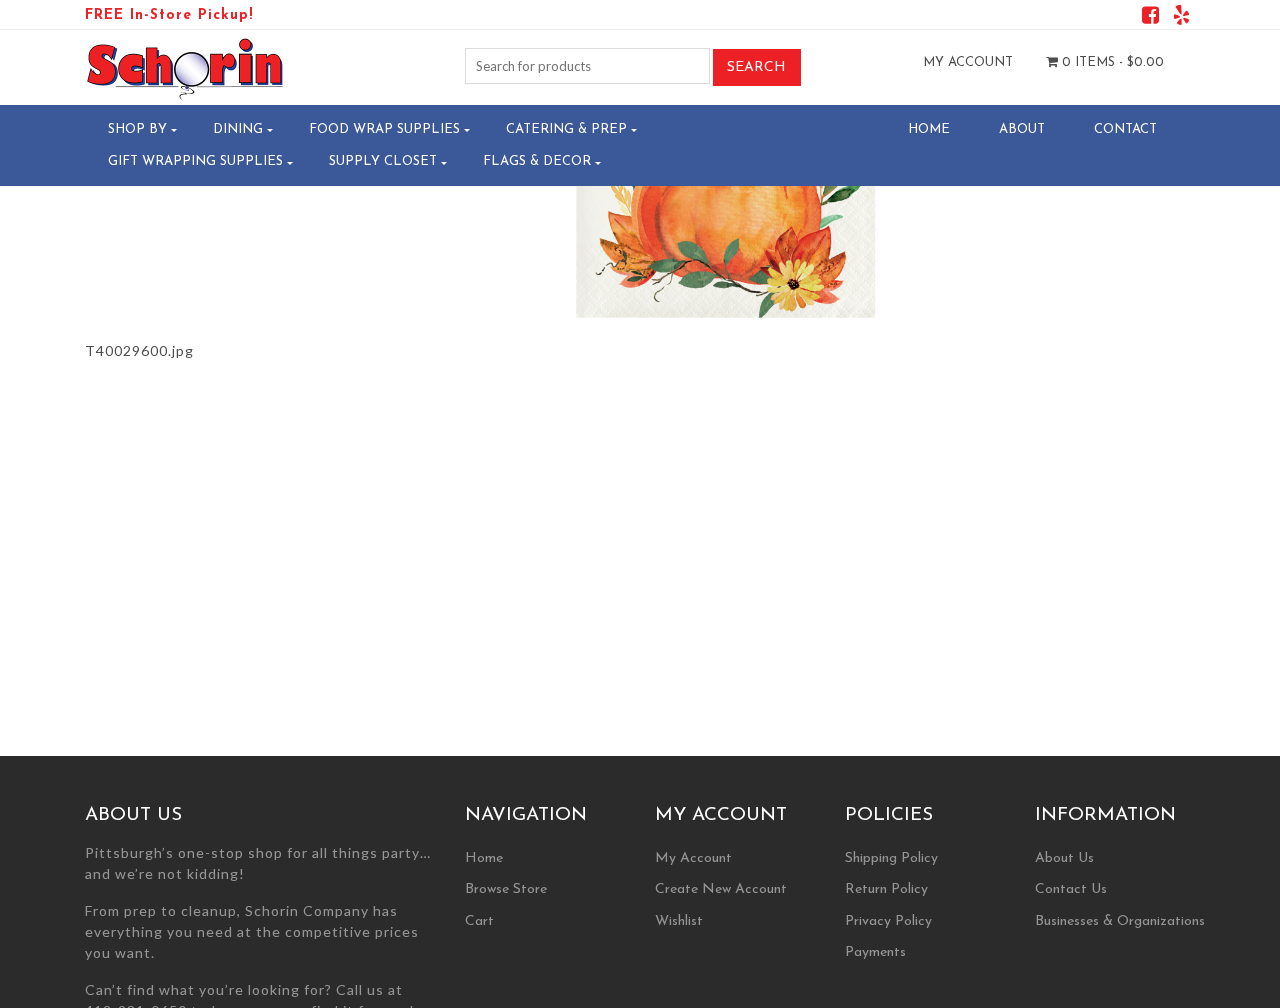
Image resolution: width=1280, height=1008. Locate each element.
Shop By (137, 129)
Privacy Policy (888, 921)
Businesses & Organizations (1120, 921)
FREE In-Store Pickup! (169, 15)
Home (929, 129)
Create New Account (721, 889)
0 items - (1111, 62)
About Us (1064, 858)
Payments (875, 952)
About (1022, 129)
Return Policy (886, 889)
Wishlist (679, 921)
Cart (479, 921)
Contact (1125, 129)
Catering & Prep (566, 129)
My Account (968, 62)
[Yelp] (1181, 18)
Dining (238, 129)
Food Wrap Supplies (384, 129)
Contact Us (1071, 889)
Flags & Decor (537, 161)
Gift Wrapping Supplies (195, 161)
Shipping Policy (891, 858)
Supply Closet (383, 161)
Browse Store (506, 889)
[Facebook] (1150, 18)
